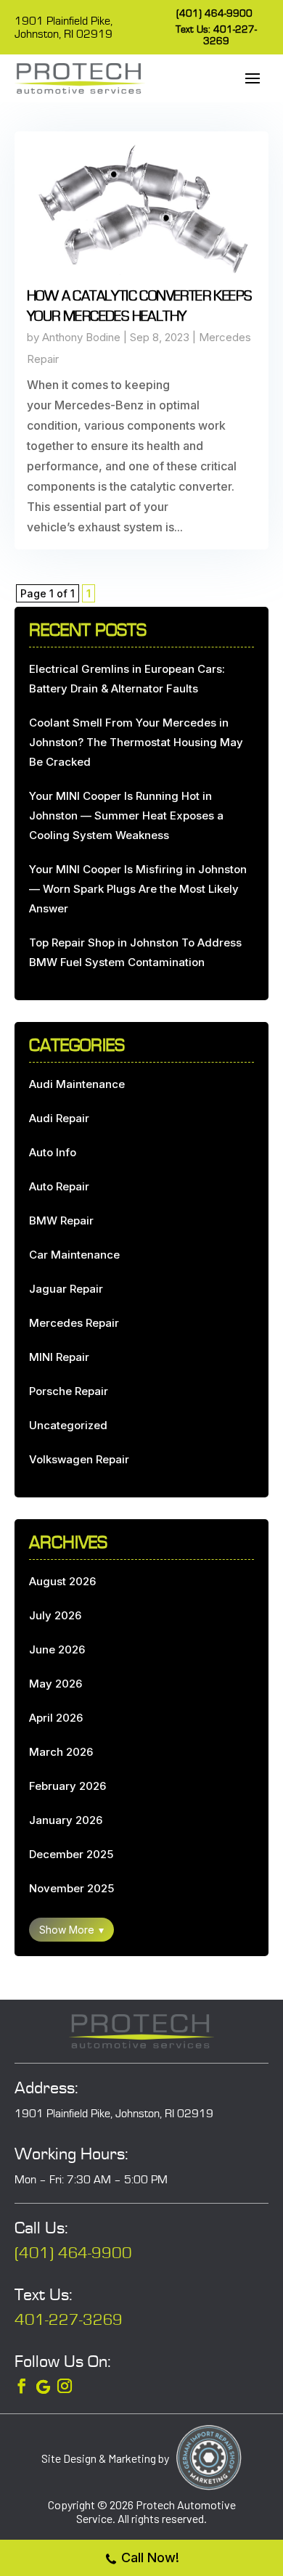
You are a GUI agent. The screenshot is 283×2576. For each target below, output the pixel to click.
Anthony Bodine (81, 337)
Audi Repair (59, 1118)
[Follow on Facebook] (22, 2386)
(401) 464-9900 (214, 14)
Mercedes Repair (74, 1323)
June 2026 (57, 1649)
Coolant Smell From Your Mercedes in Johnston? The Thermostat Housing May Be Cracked (136, 742)
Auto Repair (59, 1186)
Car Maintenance (74, 1255)
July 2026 (55, 1615)
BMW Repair (61, 1220)
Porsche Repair (69, 1391)
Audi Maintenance (77, 1084)
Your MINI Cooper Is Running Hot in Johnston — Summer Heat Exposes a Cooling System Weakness (126, 815)
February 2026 (67, 1786)
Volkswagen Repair (79, 1459)
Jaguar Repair (66, 1289)
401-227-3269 (69, 2320)
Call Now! (150, 2557)
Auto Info (53, 1152)
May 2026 (56, 1684)
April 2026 (56, 1718)
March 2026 (61, 1752)
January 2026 (66, 1820)
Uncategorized (68, 1425)
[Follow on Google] (43, 2387)
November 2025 (71, 1888)
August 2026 (62, 1581)
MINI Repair (59, 1357)
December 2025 (71, 1854)
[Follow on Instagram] (65, 2386)
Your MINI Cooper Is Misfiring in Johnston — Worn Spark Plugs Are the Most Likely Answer (138, 889)
